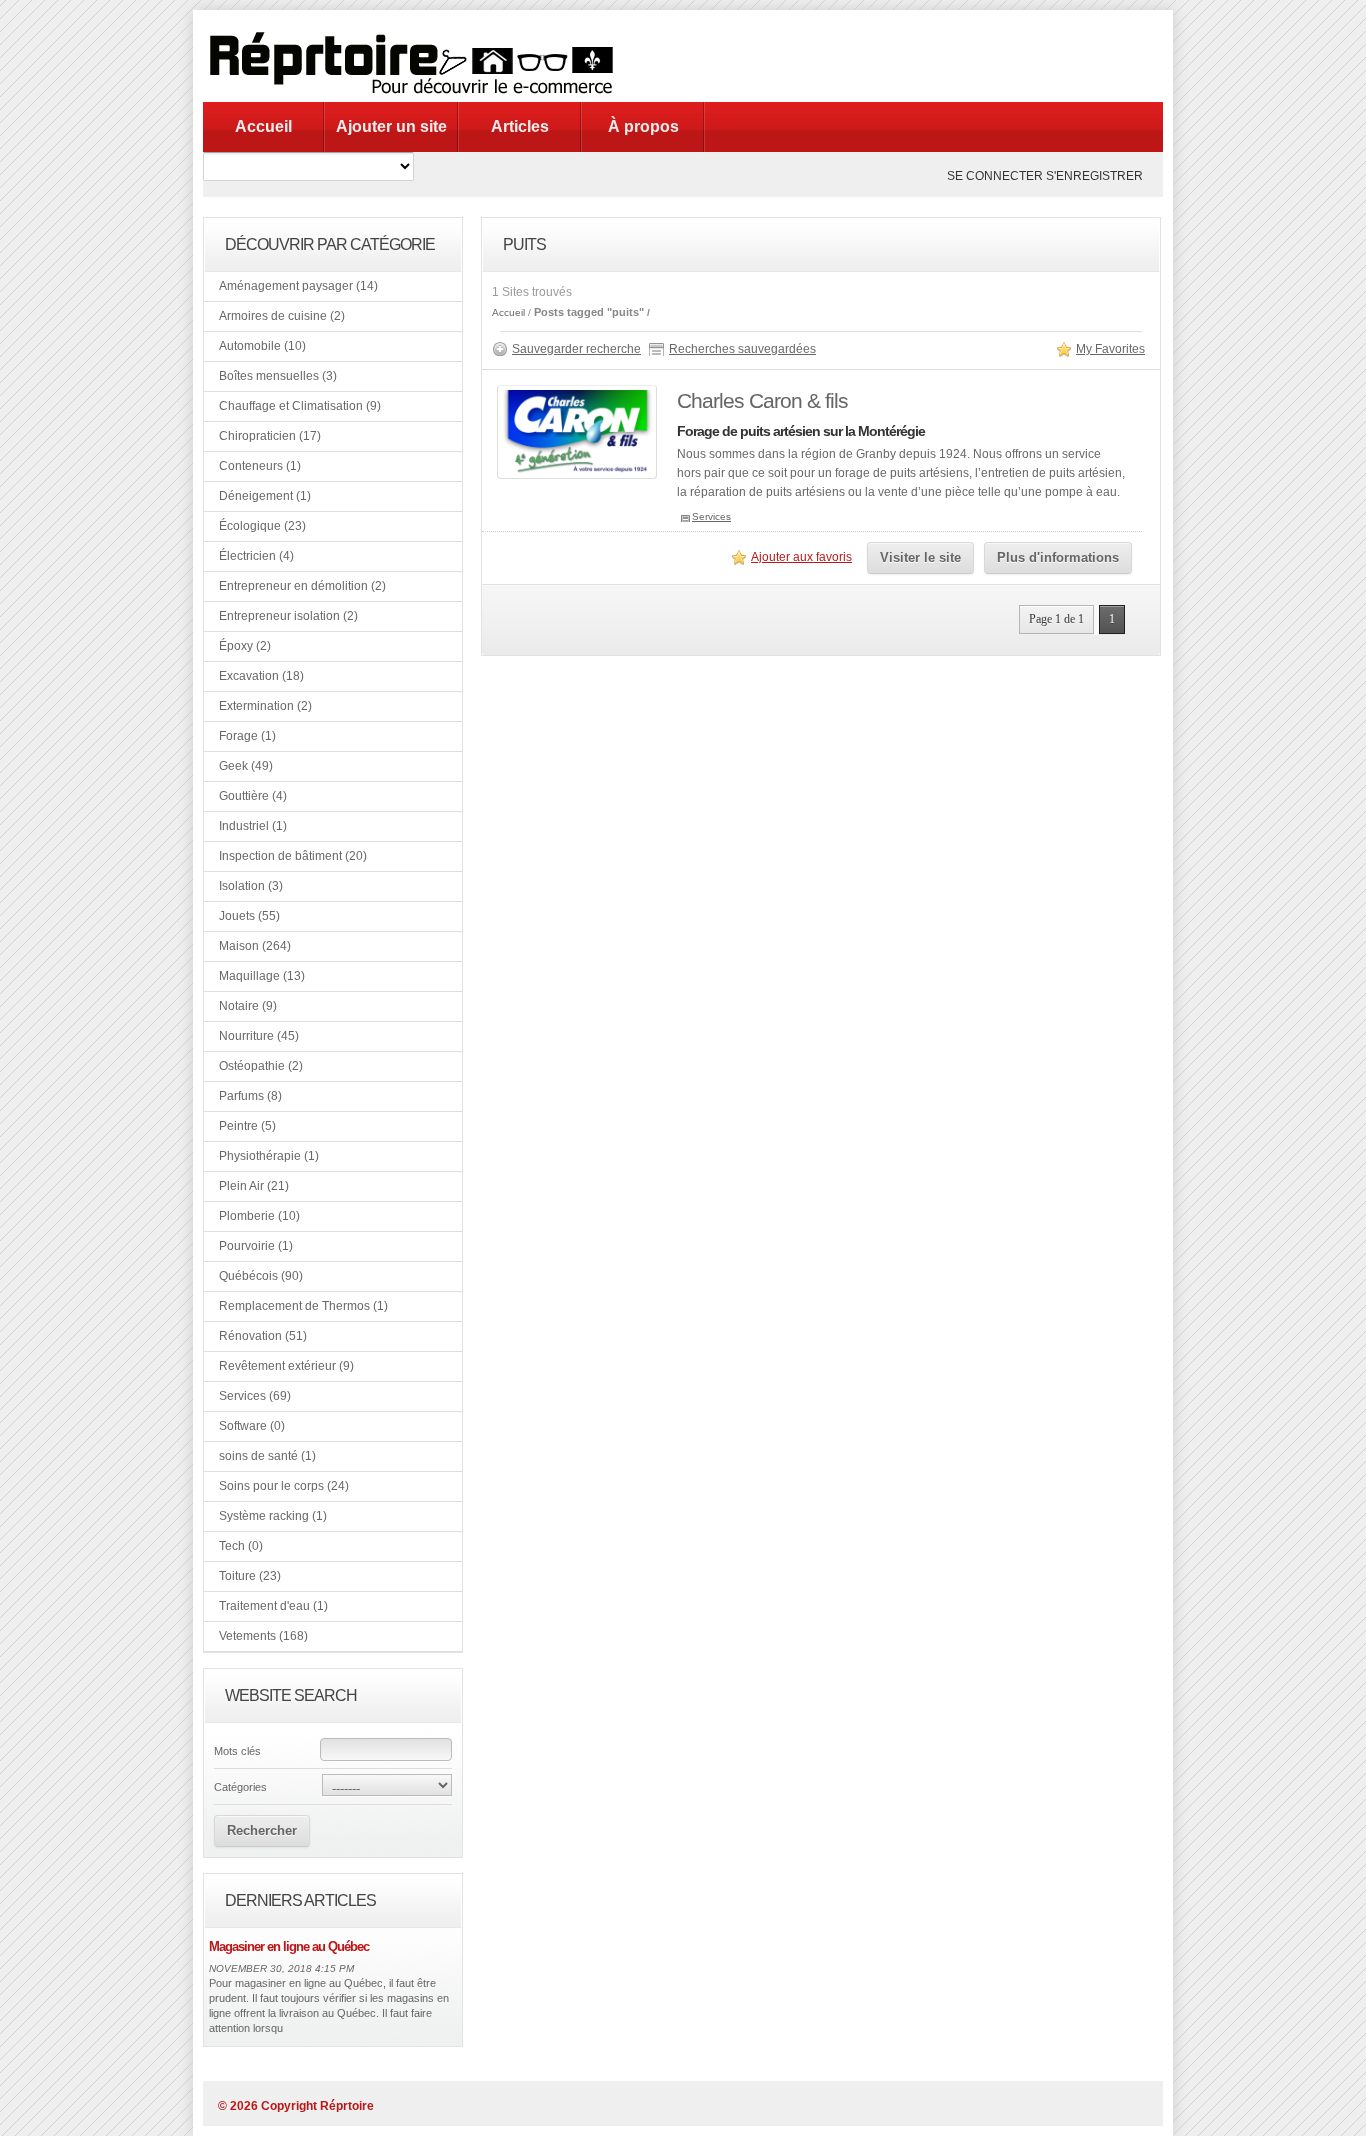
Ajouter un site (391, 126)
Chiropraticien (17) (270, 436)
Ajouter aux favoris (801, 557)
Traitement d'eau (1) (273, 1606)
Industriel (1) (253, 826)
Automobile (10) (262, 346)
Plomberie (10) (259, 1216)
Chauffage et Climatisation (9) (300, 406)
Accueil (263, 126)
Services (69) (255, 1396)
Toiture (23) (250, 1576)
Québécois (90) (261, 1276)
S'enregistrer (1094, 176)
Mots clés (237, 1751)
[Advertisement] (887, 55)
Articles (520, 126)
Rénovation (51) (263, 1336)
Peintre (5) (247, 1126)
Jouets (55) (249, 916)
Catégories (240, 1787)
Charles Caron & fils (762, 400)
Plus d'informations (1058, 557)
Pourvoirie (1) (256, 1246)
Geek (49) (246, 766)
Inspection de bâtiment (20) (293, 856)
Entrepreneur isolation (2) (288, 616)
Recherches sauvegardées (742, 349)
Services (711, 516)
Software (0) (252, 1426)
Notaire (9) (248, 1006)
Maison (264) (255, 946)
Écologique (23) (262, 526)
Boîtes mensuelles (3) (278, 376)
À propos (643, 126)
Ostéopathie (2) (261, 1066)
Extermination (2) (265, 706)
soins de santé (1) (267, 1456)
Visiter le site (920, 557)
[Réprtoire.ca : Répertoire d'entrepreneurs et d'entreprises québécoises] (417, 98)
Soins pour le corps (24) (284, 1486)
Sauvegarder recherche (576, 349)
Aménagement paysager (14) (298, 286)
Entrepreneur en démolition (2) (302, 586)
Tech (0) (241, 1546)
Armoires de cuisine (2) (282, 316)
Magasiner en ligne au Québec (289, 1946)
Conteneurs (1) (260, 466)
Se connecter (995, 176)
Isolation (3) (251, 886)
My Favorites (1110, 349)
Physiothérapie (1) (269, 1156)
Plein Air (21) (254, 1186)
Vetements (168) (263, 1636)
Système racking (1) (273, 1516)
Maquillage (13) (262, 976)
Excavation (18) (261, 676)
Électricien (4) (256, 556)
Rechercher (262, 1830)
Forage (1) (247, 736)
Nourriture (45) (259, 1036)
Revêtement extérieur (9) (286, 1366)
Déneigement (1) (265, 496)
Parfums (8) (250, 1096)
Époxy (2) (245, 646)
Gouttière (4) (253, 796)
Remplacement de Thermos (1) (303, 1306)
